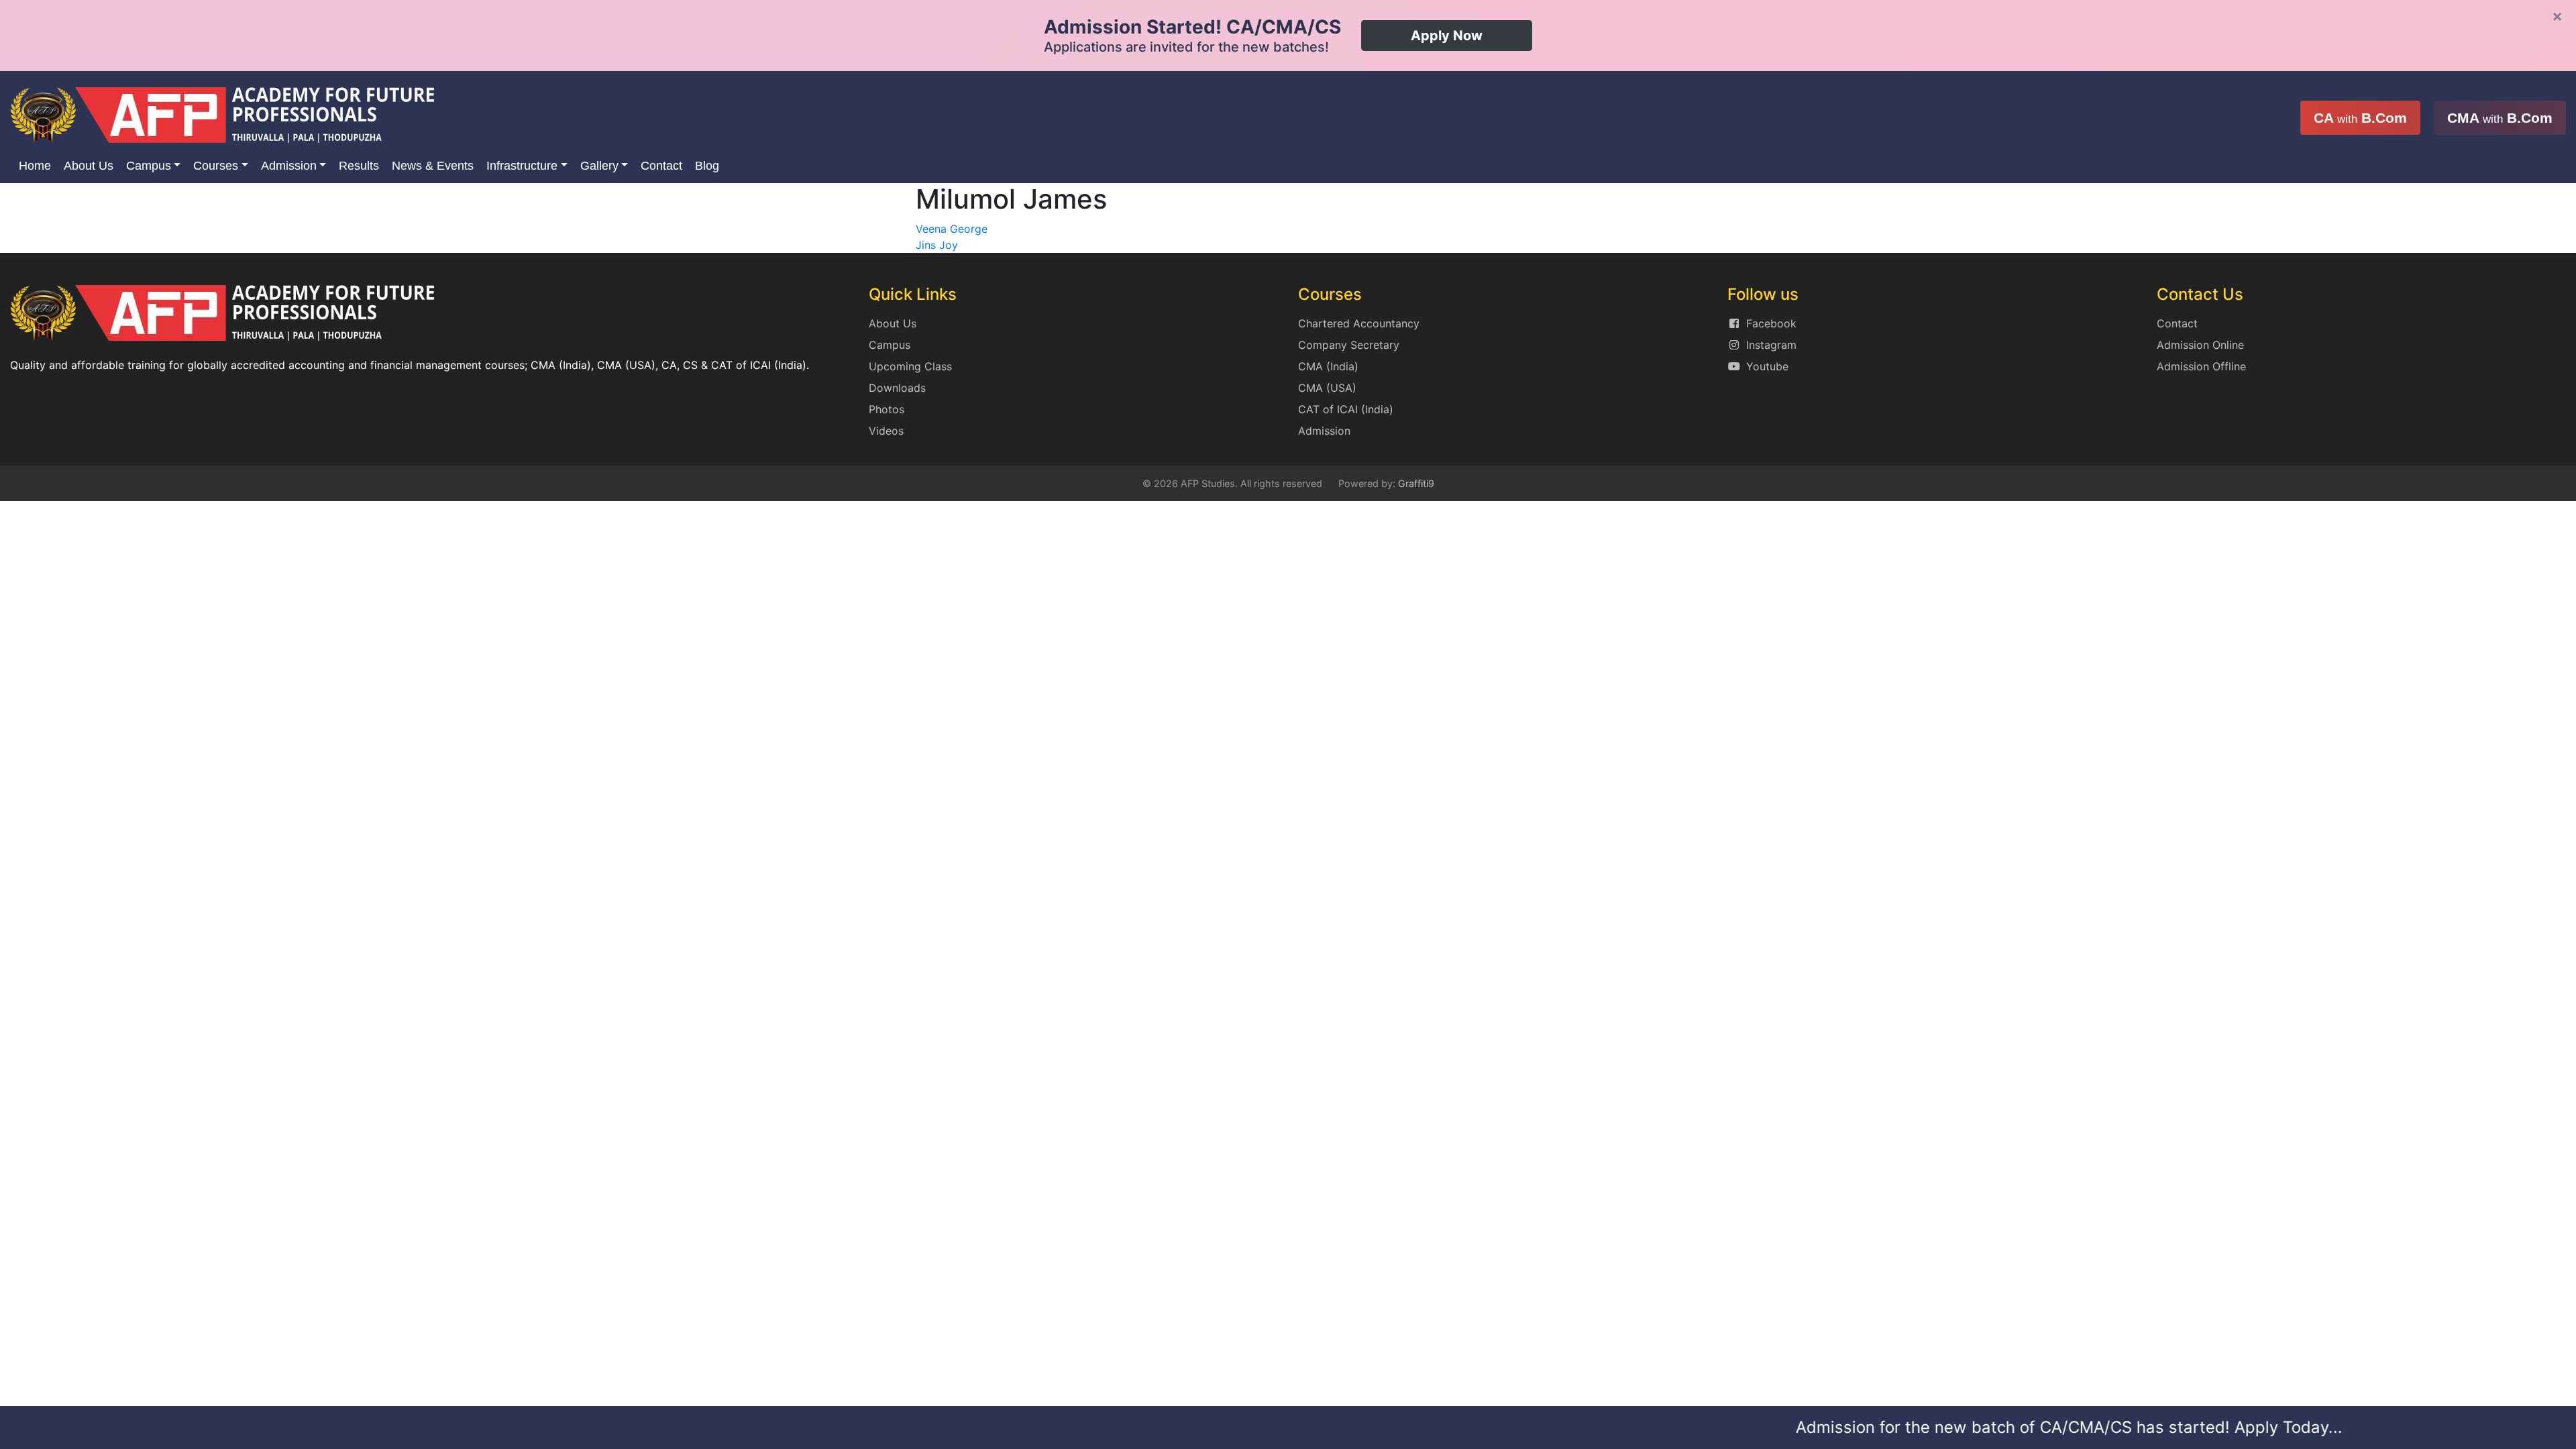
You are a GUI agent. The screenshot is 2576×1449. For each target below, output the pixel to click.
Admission (289, 166)
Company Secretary (1349, 345)
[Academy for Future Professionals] (222, 114)
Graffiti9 (1416, 483)
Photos (887, 409)
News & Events (433, 166)
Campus (149, 166)
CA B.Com (2360, 118)
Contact (661, 166)
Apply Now (1447, 36)
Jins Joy (937, 245)
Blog (707, 166)
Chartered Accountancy (1359, 323)
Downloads (897, 388)
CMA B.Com (2500, 118)
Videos (886, 431)
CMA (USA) (1327, 388)
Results (359, 166)
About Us (89, 166)
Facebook (1771, 323)
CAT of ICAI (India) (1346, 409)
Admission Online (2200, 345)
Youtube (1767, 366)
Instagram (1771, 345)
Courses (216, 166)
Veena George (952, 229)
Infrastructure (522, 166)
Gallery (599, 166)
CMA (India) (1328, 366)
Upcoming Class (910, 366)
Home (35, 166)
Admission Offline (2201, 366)
